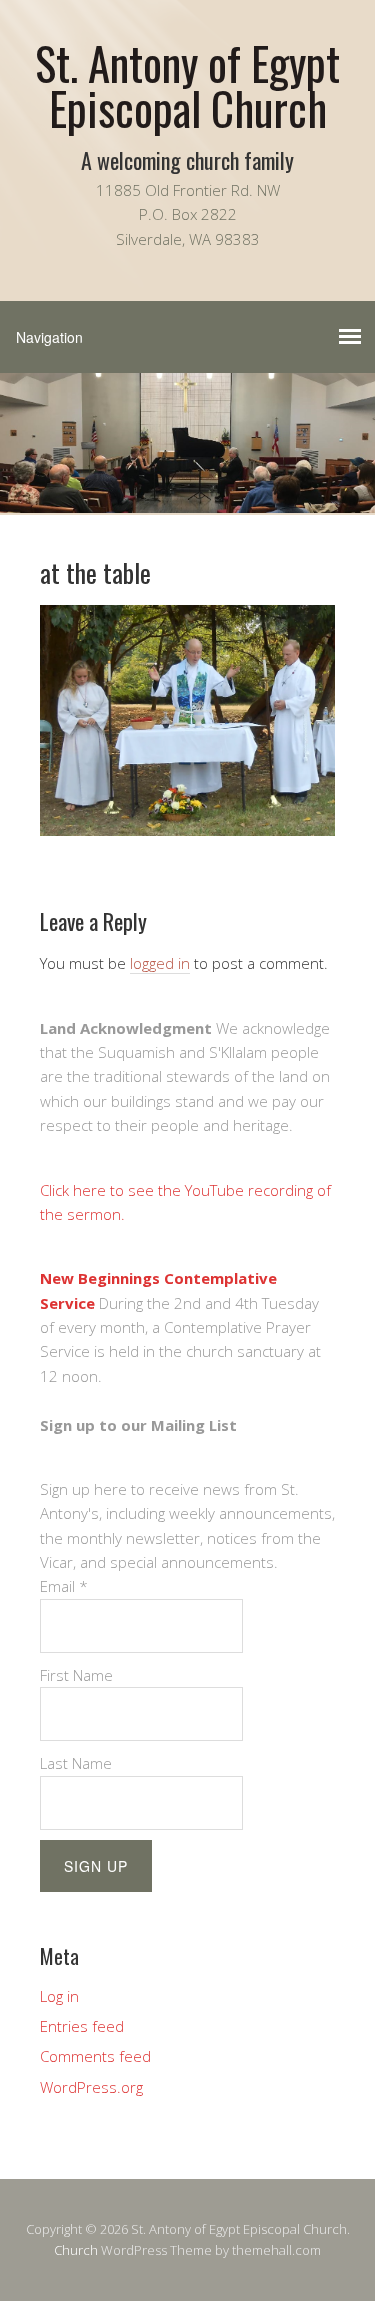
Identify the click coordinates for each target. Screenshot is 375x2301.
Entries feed (82, 2026)
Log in (59, 1996)
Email (64, 1586)
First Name (76, 1675)
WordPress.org (91, 2087)
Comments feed (95, 2056)
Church (76, 2250)
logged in (160, 963)
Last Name (76, 1763)
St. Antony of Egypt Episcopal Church (187, 85)
